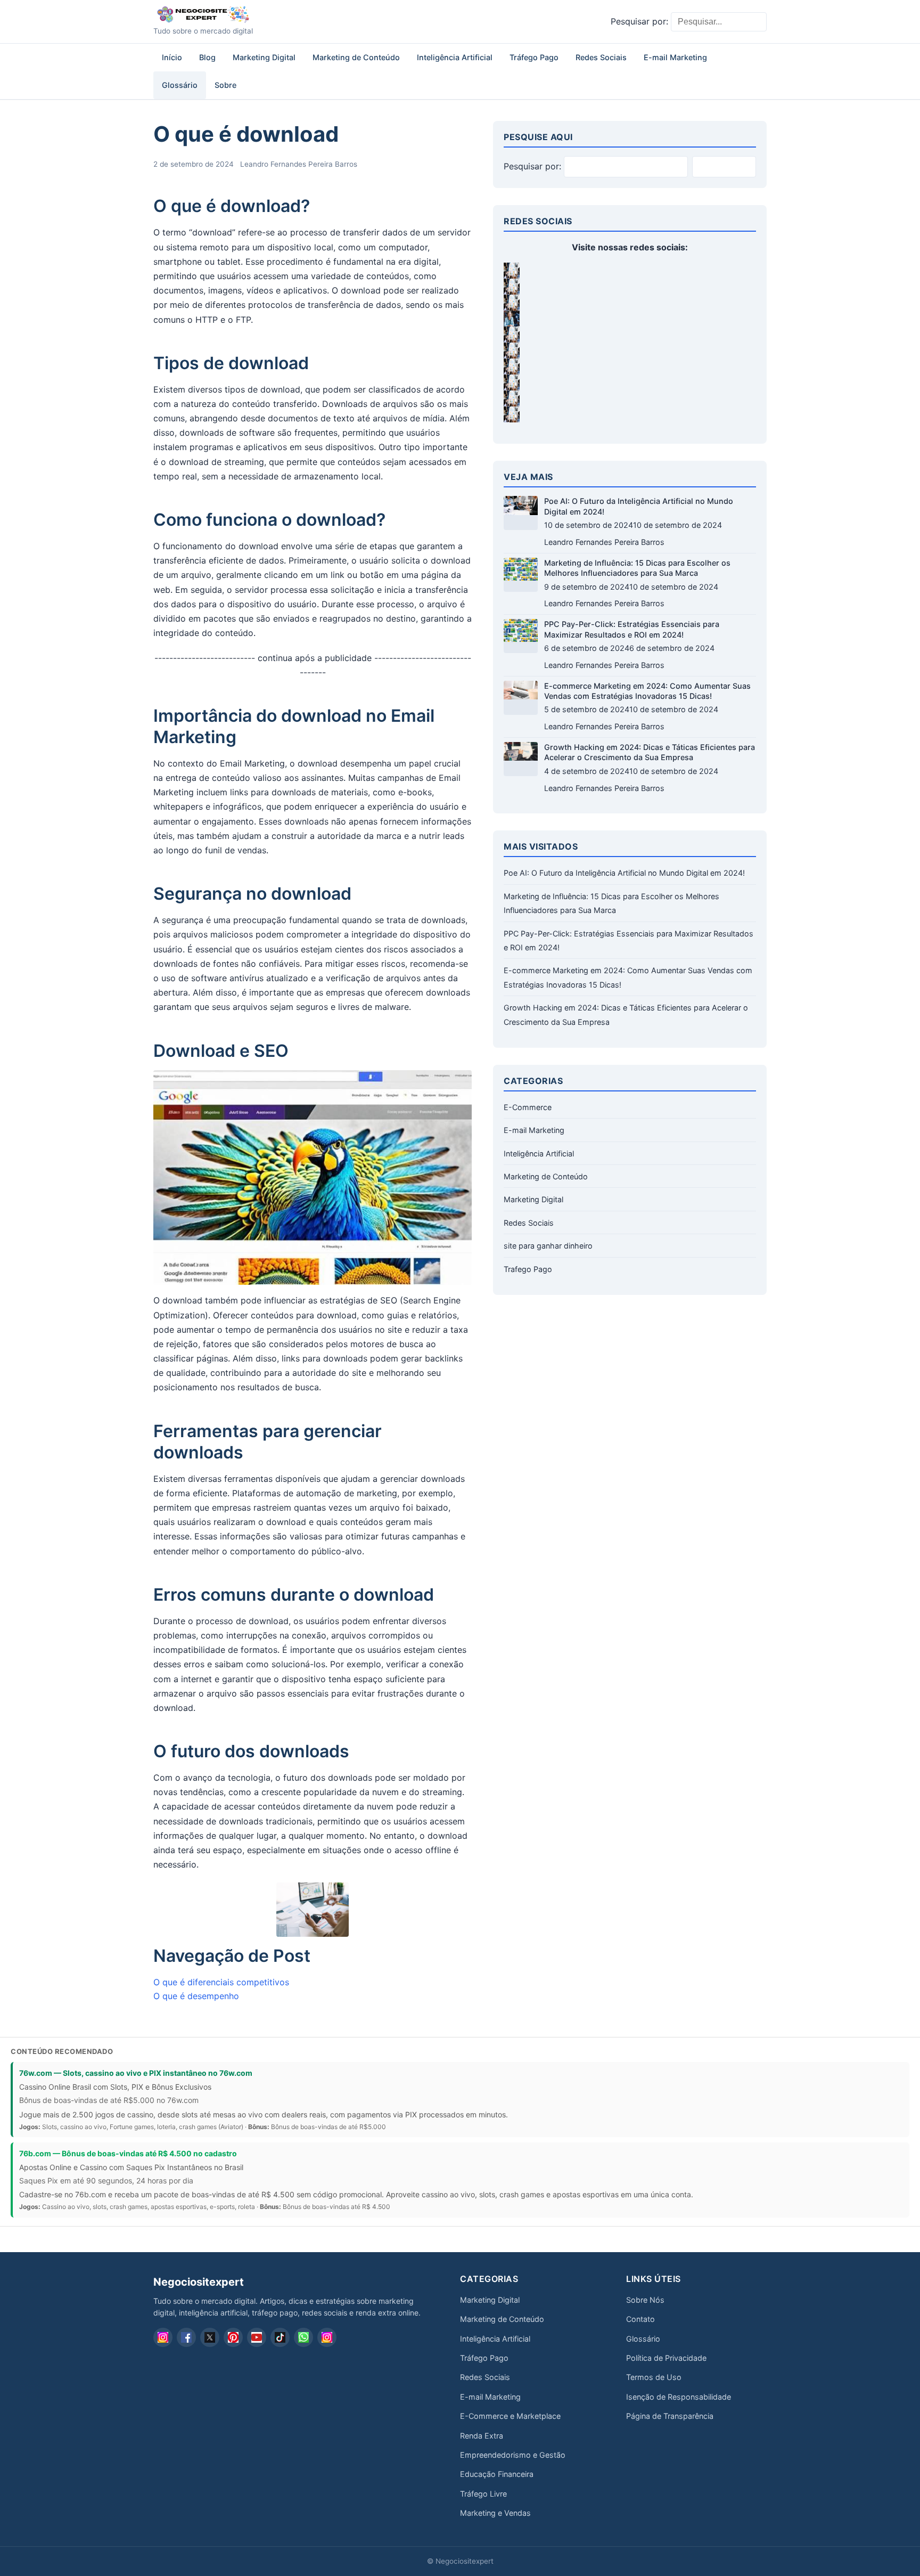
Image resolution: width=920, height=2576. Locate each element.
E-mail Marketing (675, 57)
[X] (210, 2337)
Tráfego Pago (534, 57)
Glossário (180, 85)
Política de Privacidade (666, 2358)
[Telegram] (327, 2337)
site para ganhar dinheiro (548, 1246)
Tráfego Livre (483, 2494)
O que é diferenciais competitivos (221, 1982)
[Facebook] (186, 2337)
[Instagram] (163, 2337)
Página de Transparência (670, 2416)
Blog (207, 57)
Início (172, 57)
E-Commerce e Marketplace (510, 2416)
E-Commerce (528, 1107)
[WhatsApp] (303, 2337)
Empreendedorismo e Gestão (513, 2455)
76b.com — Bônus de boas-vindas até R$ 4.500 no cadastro (128, 2153)
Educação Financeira (497, 2474)
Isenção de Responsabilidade (679, 2397)
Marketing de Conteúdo (356, 57)
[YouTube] (257, 2337)
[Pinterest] (233, 2337)
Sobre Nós (645, 2300)
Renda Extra (482, 2436)
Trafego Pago (528, 1269)
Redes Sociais (601, 57)
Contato (640, 2319)
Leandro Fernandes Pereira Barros (299, 164)
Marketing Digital (264, 57)
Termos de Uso (654, 2377)
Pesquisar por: (639, 21)
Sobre (225, 85)
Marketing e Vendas (495, 2513)
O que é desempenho (196, 1996)
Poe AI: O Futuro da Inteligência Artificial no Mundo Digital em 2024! (624, 873)
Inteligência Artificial (455, 57)
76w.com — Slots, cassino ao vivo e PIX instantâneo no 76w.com (136, 2073)
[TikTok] (280, 2337)
